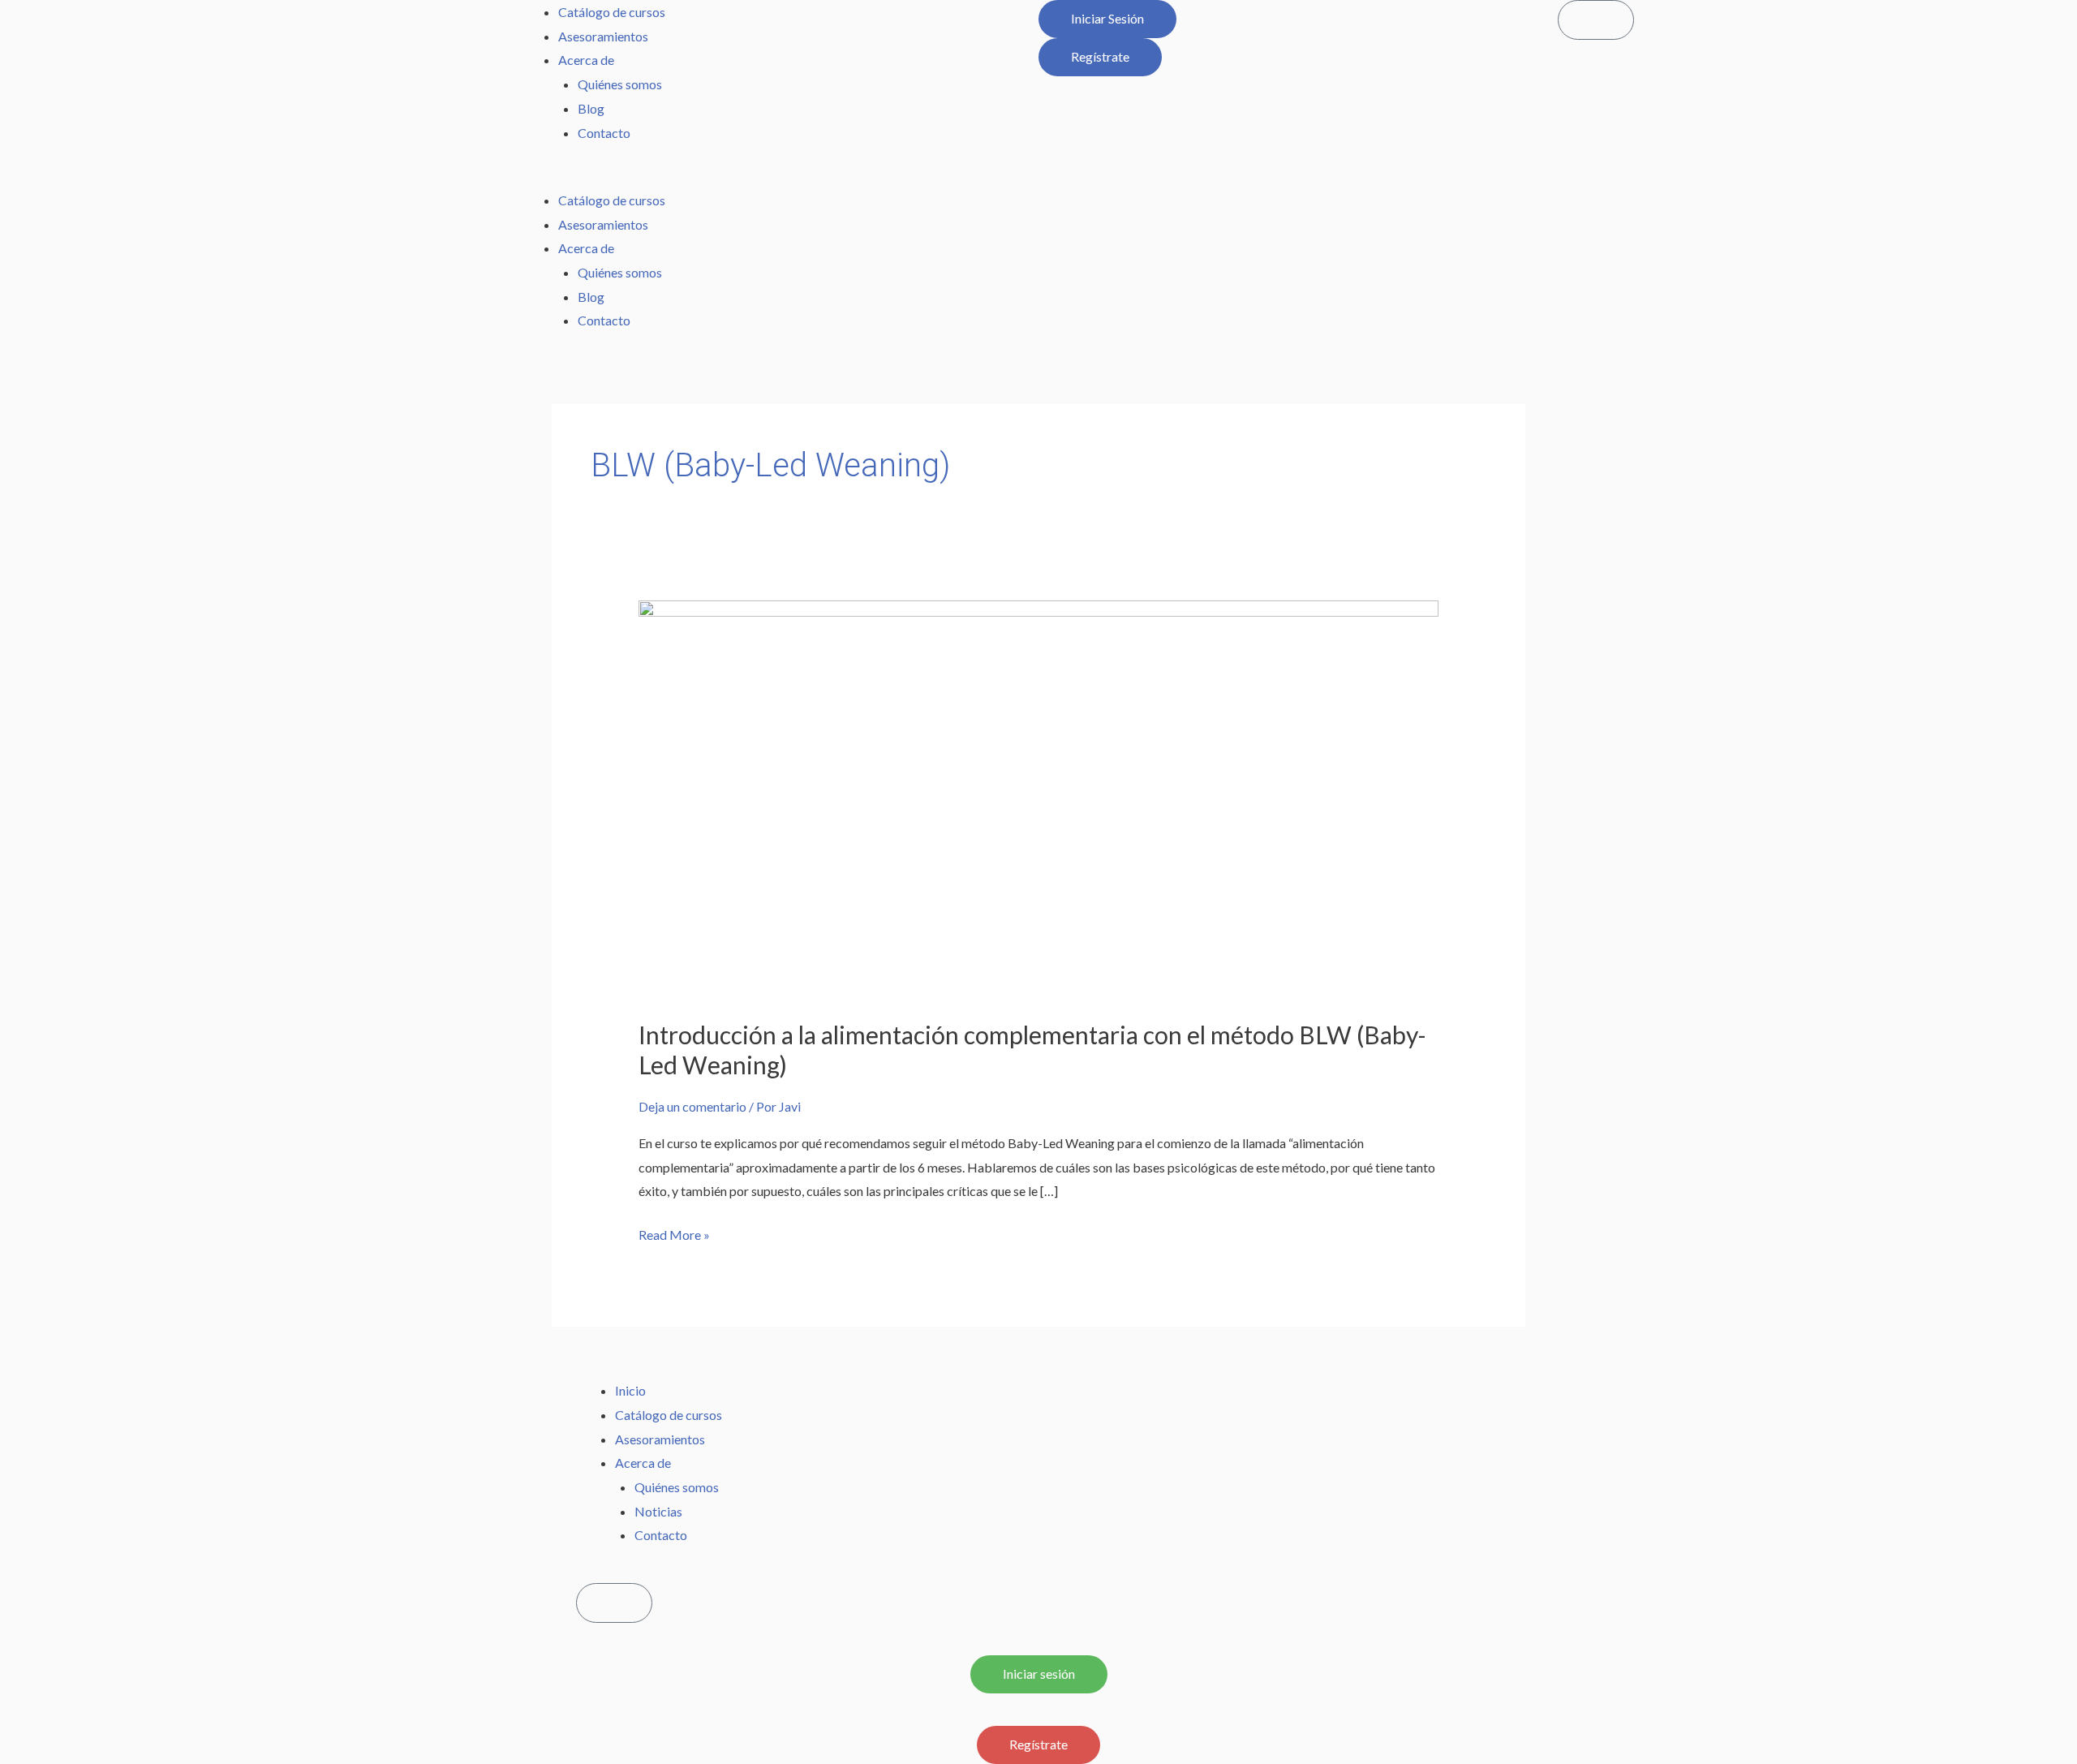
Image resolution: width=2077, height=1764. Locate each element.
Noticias (658, 1511)
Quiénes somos (620, 84)
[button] (779, 176)
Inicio (630, 1390)
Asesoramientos (603, 36)
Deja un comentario (692, 1106)
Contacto (604, 133)
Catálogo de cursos (612, 12)
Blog (591, 108)
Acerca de (586, 60)
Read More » (674, 1233)
